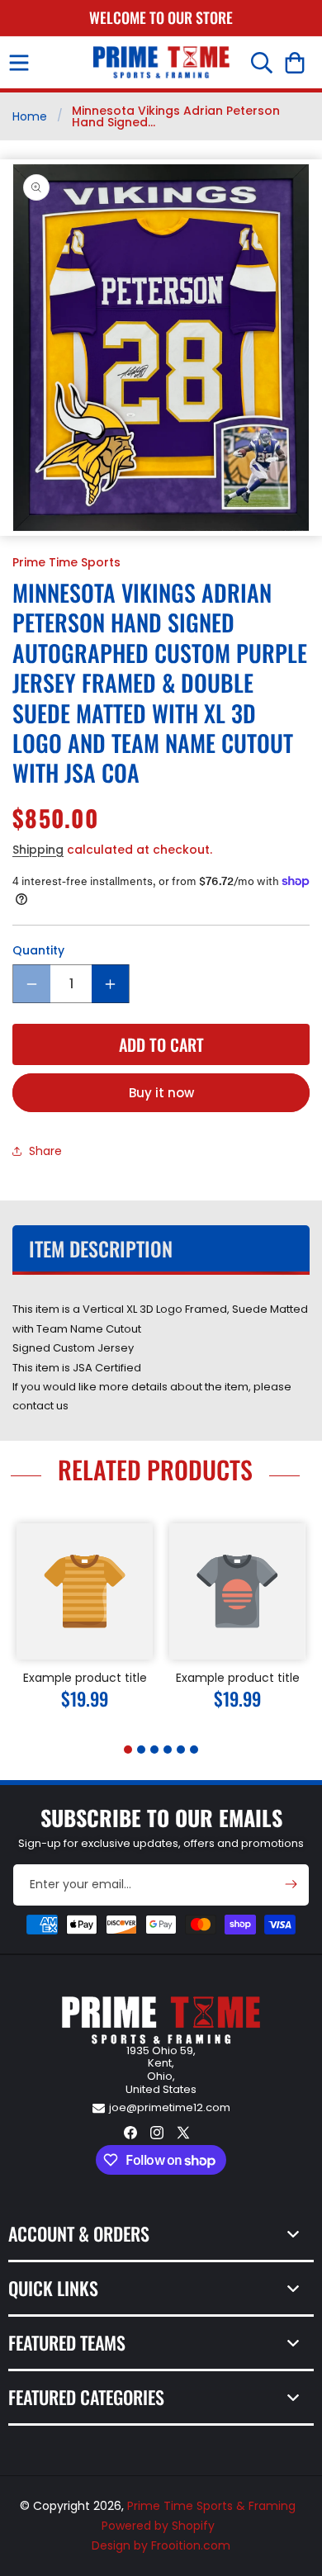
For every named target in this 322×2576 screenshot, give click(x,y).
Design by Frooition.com (161, 2545)
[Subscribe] (291, 1884)
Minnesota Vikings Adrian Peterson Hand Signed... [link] (176, 116)
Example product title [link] (85, 1678)
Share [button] (45, 1151)
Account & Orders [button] (79, 2233)
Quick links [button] (53, 2288)
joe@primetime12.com (170, 2107)
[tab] (128, 1750)
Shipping (38, 850)
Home (30, 116)
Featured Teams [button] (67, 2342)
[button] (19, 63)
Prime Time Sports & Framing (211, 2506)
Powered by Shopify (158, 2526)
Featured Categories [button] (86, 2397)
